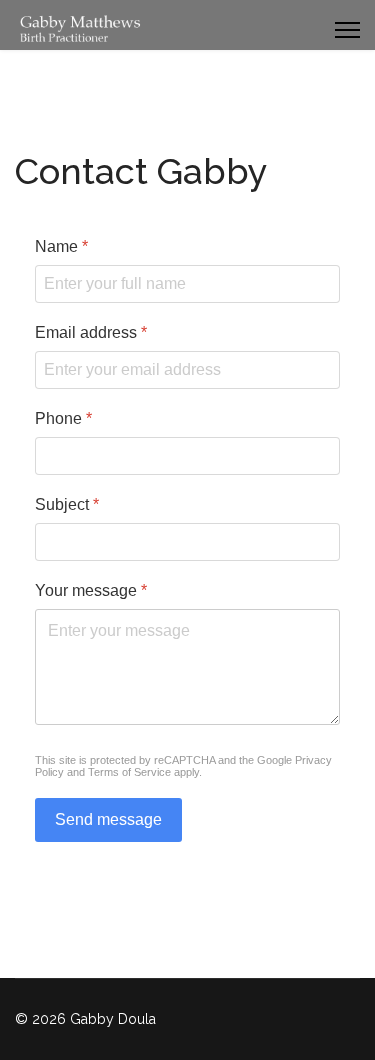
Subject (67, 504)
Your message (91, 590)
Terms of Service (129, 772)
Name (61, 246)
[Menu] (347, 30)
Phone (63, 418)
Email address (91, 332)
